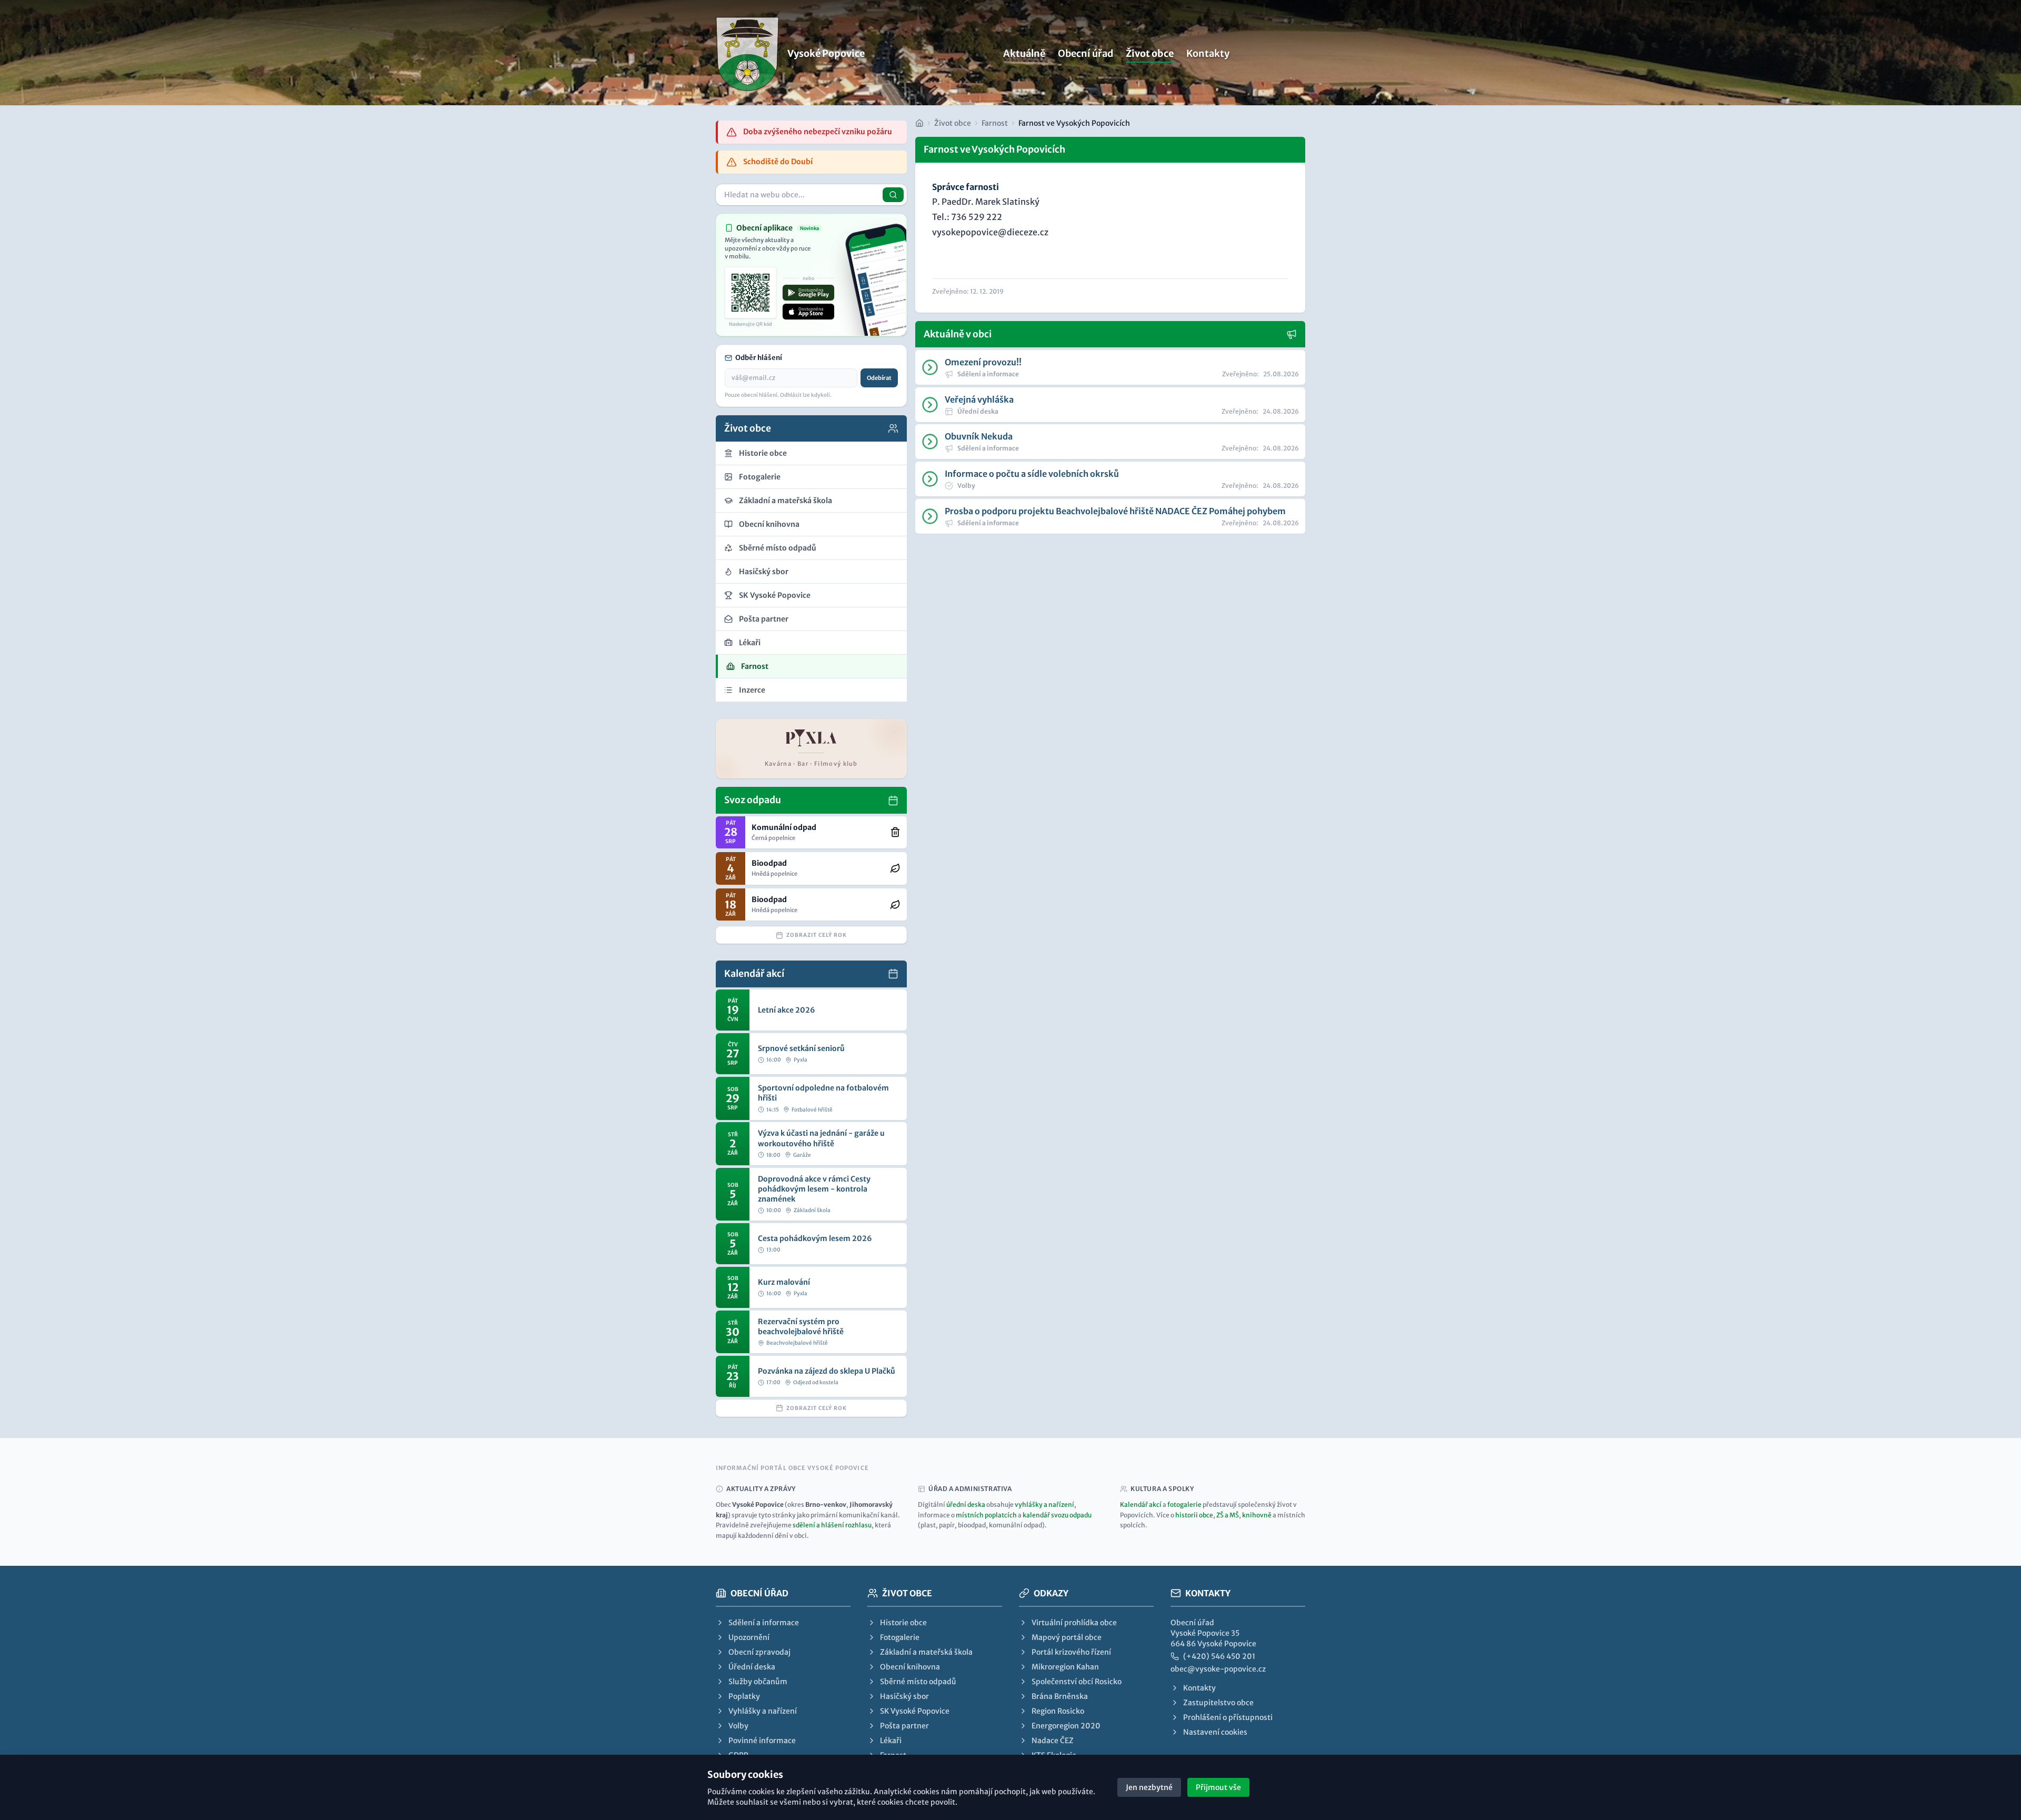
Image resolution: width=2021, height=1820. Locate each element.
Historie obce (903, 1623)
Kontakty (1208, 53)
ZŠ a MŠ (1228, 1515)
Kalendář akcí (1141, 1504)
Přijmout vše (1218, 1787)
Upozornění (749, 1637)
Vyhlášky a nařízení (763, 1711)
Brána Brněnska (1060, 1696)
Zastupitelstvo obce (1218, 1703)
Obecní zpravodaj (759, 1652)
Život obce (1150, 53)
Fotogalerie (900, 1637)
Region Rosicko (1058, 1711)
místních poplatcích (986, 1515)
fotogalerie (1184, 1504)
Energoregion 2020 (1066, 1726)
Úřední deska (752, 1667)
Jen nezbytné (1149, 1787)
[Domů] (919, 123)
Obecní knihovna (910, 1667)
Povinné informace (762, 1741)
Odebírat (879, 378)
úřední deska (966, 1504)
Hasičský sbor (904, 1696)
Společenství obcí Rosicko (1077, 1682)
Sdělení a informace (764, 1623)
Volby (738, 1726)
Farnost (995, 123)
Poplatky (744, 1696)
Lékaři (891, 1741)
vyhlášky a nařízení (1044, 1504)
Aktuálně (1024, 53)
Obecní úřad (1085, 53)
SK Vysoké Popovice (915, 1711)
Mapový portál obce (1067, 1637)
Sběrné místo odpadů (918, 1682)
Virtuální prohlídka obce (1074, 1623)
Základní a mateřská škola (926, 1652)
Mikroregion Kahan (1065, 1667)
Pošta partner (904, 1726)
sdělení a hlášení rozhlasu (832, 1525)
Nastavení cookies (1215, 1732)
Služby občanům (758, 1682)
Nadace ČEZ (1053, 1741)
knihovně (1257, 1515)
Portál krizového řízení (1071, 1652)
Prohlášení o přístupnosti (1228, 1717)
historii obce (1194, 1515)
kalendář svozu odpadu (1057, 1515)
